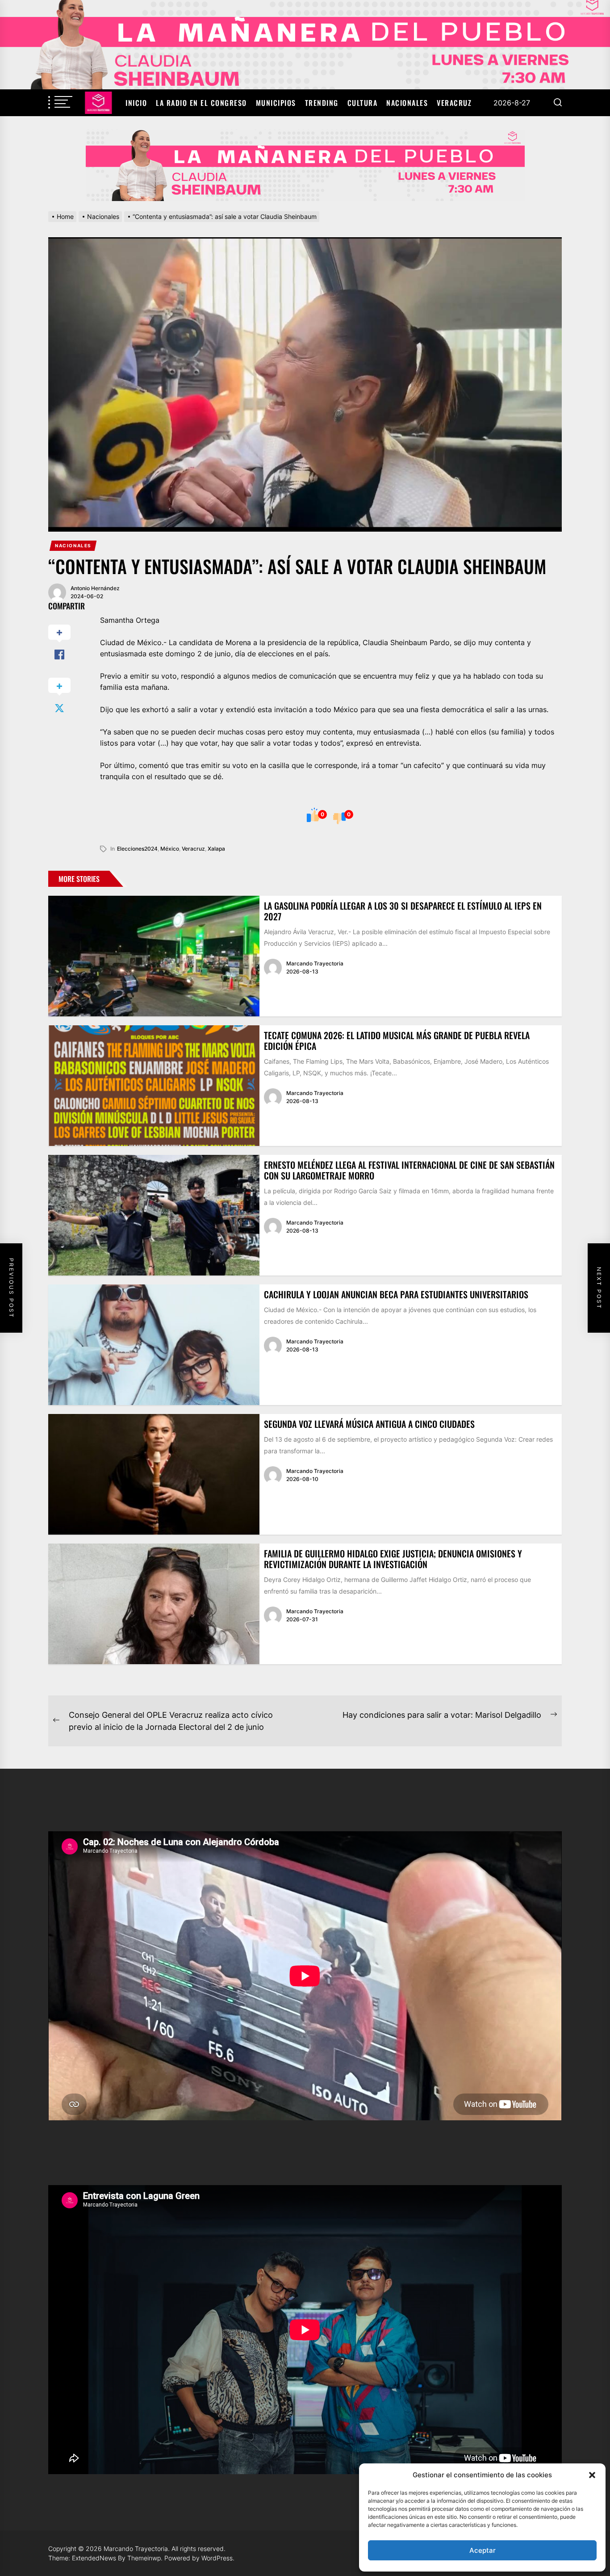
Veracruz (454, 103)
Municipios (276, 103)
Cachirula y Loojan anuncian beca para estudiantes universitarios (396, 1294)
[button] (592, 2475)
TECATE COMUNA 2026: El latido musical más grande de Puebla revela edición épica (397, 1040)
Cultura (363, 103)
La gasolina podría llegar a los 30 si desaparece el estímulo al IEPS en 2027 (403, 911)
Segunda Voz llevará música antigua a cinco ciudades (369, 1424)
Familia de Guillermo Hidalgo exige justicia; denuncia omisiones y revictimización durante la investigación (393, 1559)
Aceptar (483, 2550)
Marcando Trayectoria (315, 963)
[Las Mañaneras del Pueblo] (305, 165)
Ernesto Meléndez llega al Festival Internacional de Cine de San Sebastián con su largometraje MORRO (409, 1170)
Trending (322, 103)
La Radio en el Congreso (201, 103)
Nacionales (407, 103)
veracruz (193, 849)
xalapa (216, 849)
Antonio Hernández (95, 588)
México (170, 849)
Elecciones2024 (137, 849)
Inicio (136, 103)
